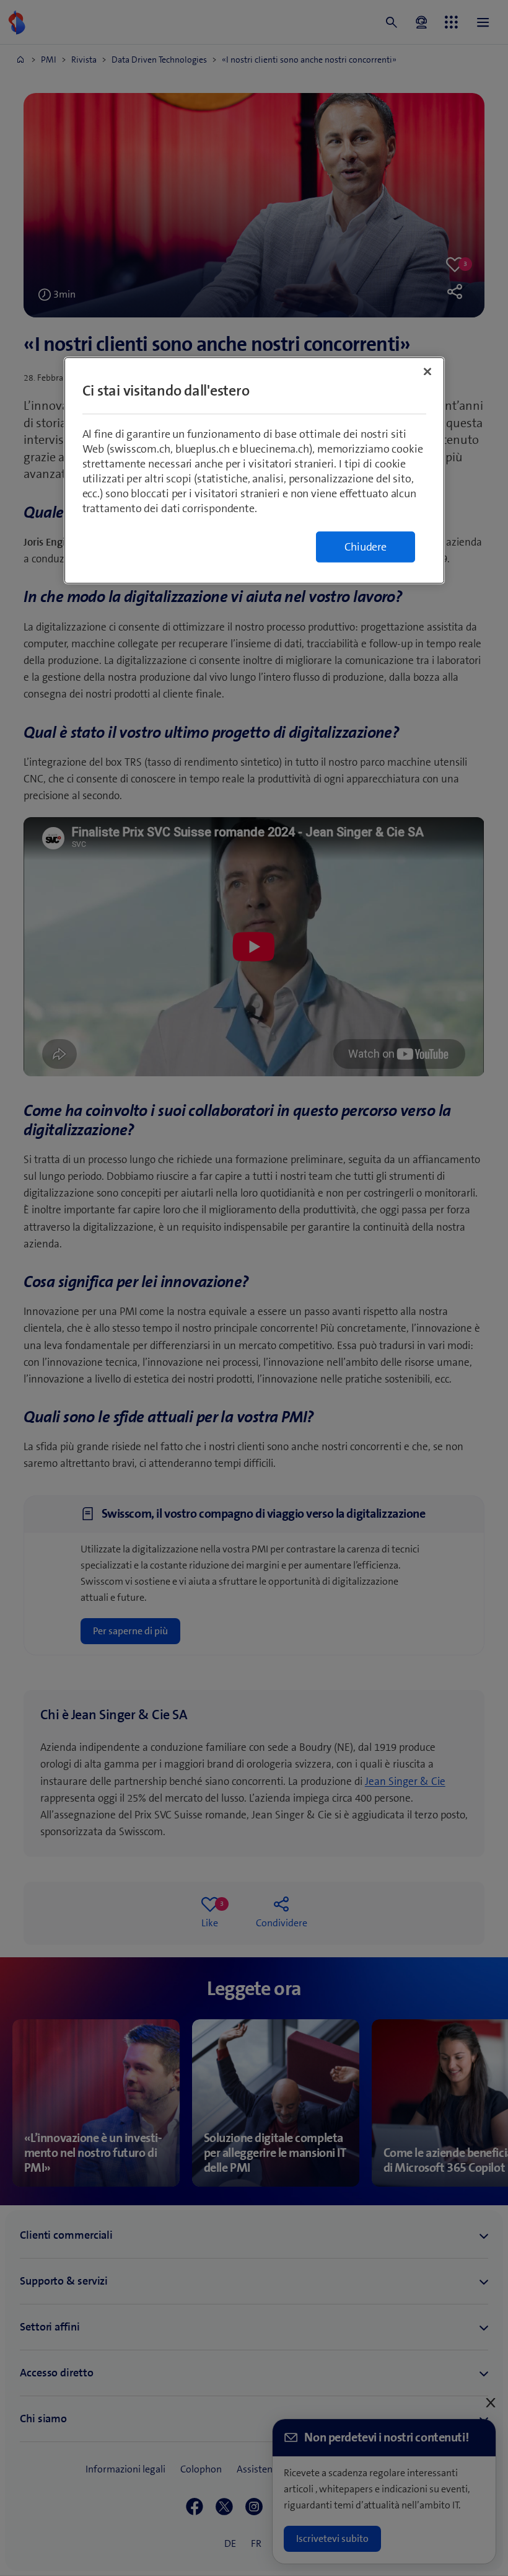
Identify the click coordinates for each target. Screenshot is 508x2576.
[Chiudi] (427, 372)
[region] (254, 471)
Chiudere (366, 547)
